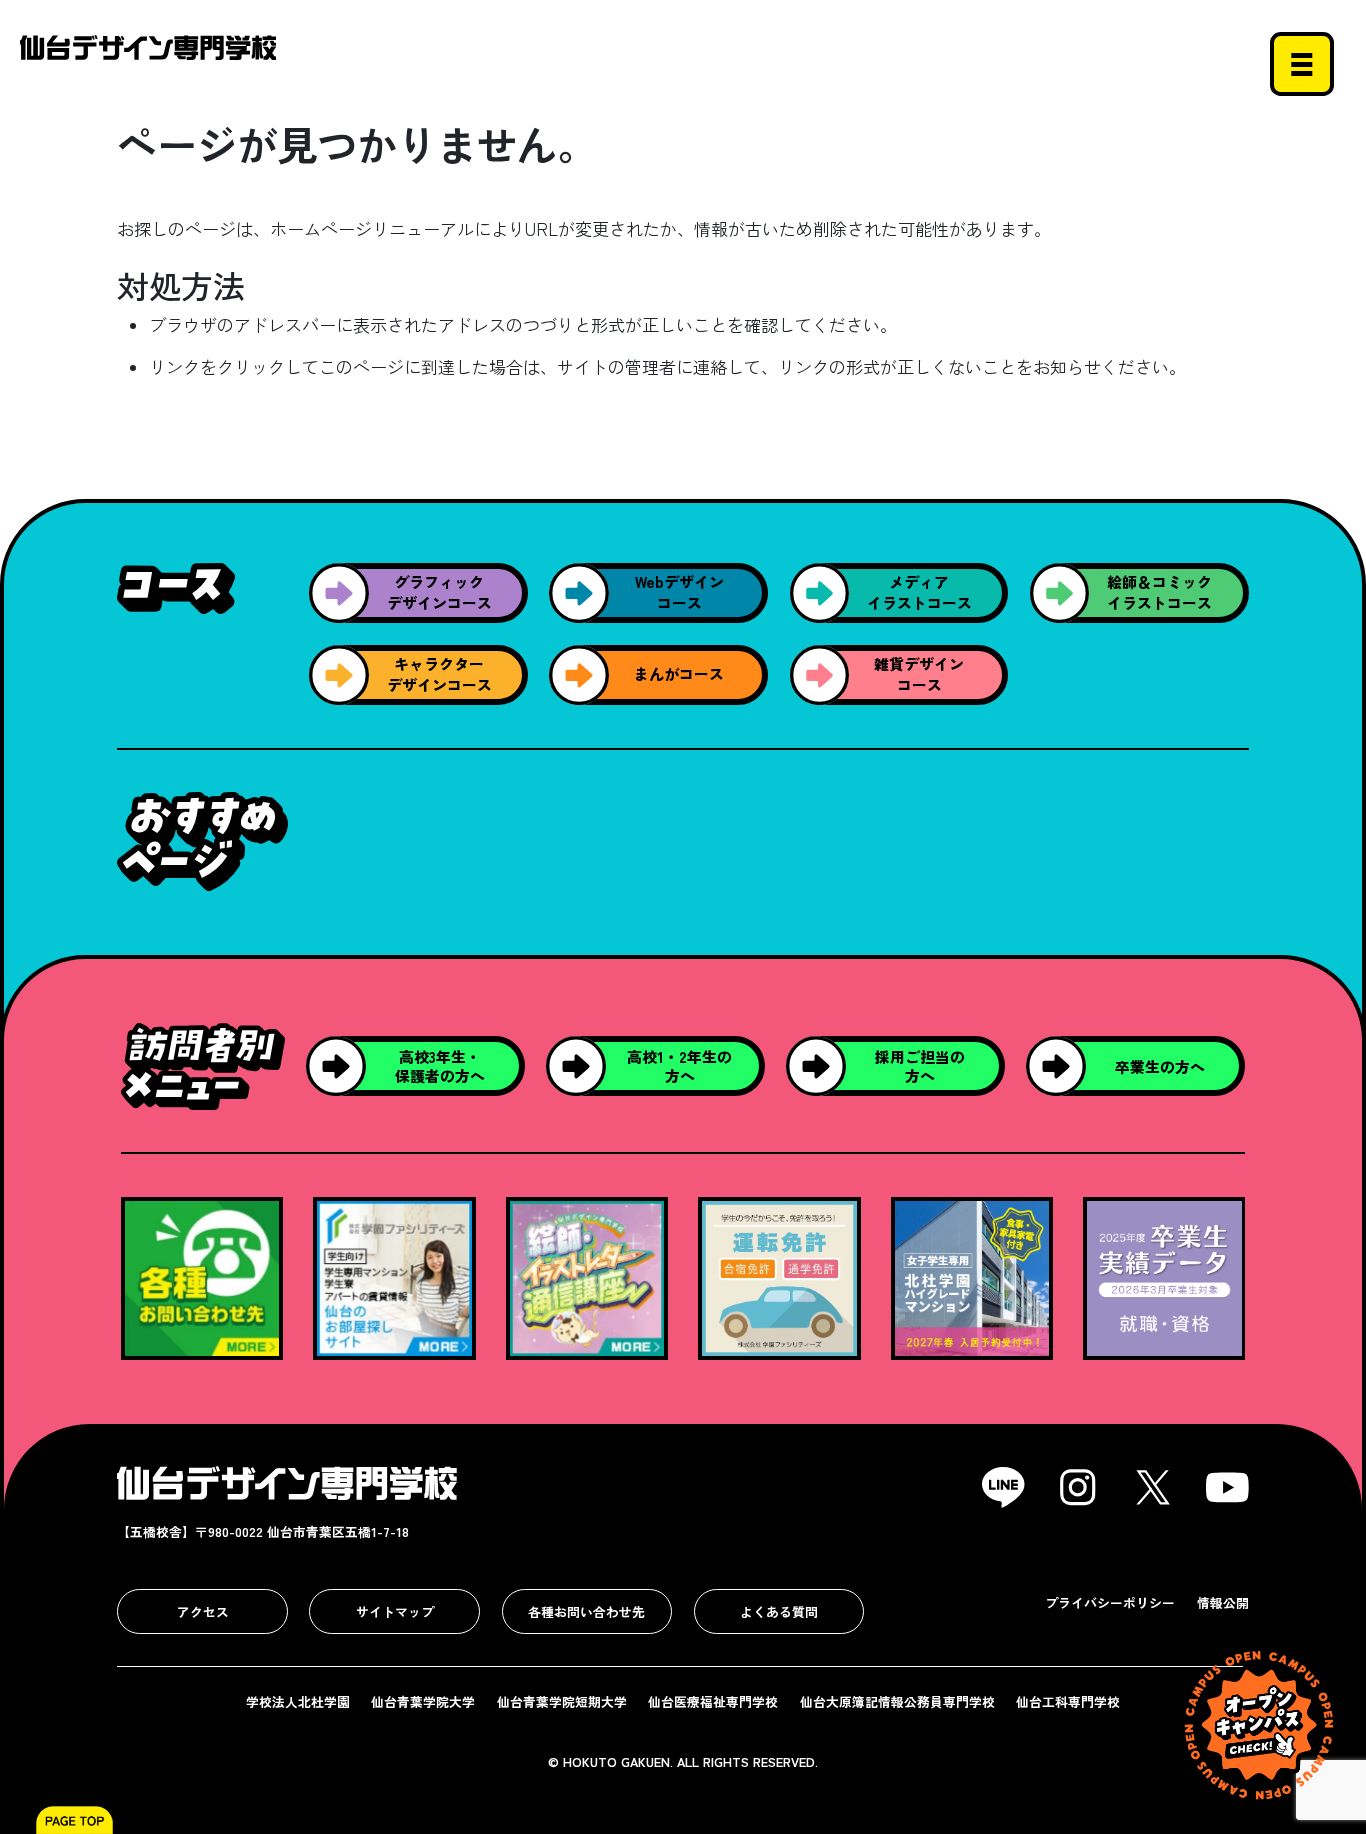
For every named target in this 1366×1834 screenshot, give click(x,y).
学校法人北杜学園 (298, 1701)
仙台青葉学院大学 (423, 1701)
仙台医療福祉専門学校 (713, 1701)
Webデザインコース (679, 592)
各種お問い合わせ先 (586, 1611)
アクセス (203, 1611)
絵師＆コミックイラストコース (1159, 592)
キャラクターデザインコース (439, 674)
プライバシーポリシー (1110, 1602)
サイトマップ (395, 1611)
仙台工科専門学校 (1068, 1701)
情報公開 (1223, 1602)
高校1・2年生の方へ (679, 1066)
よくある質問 (779, 1611)
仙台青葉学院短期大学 (562, 1701)
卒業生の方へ (1160, 1066)
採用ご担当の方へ (920, 1066)
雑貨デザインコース (919, 674)
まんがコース (679, 673)
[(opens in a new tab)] (394, 1275)
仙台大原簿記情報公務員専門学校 (897, 1701)
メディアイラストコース (919, 592)
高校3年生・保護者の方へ (440, 1066)
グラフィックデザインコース (439, 592)
